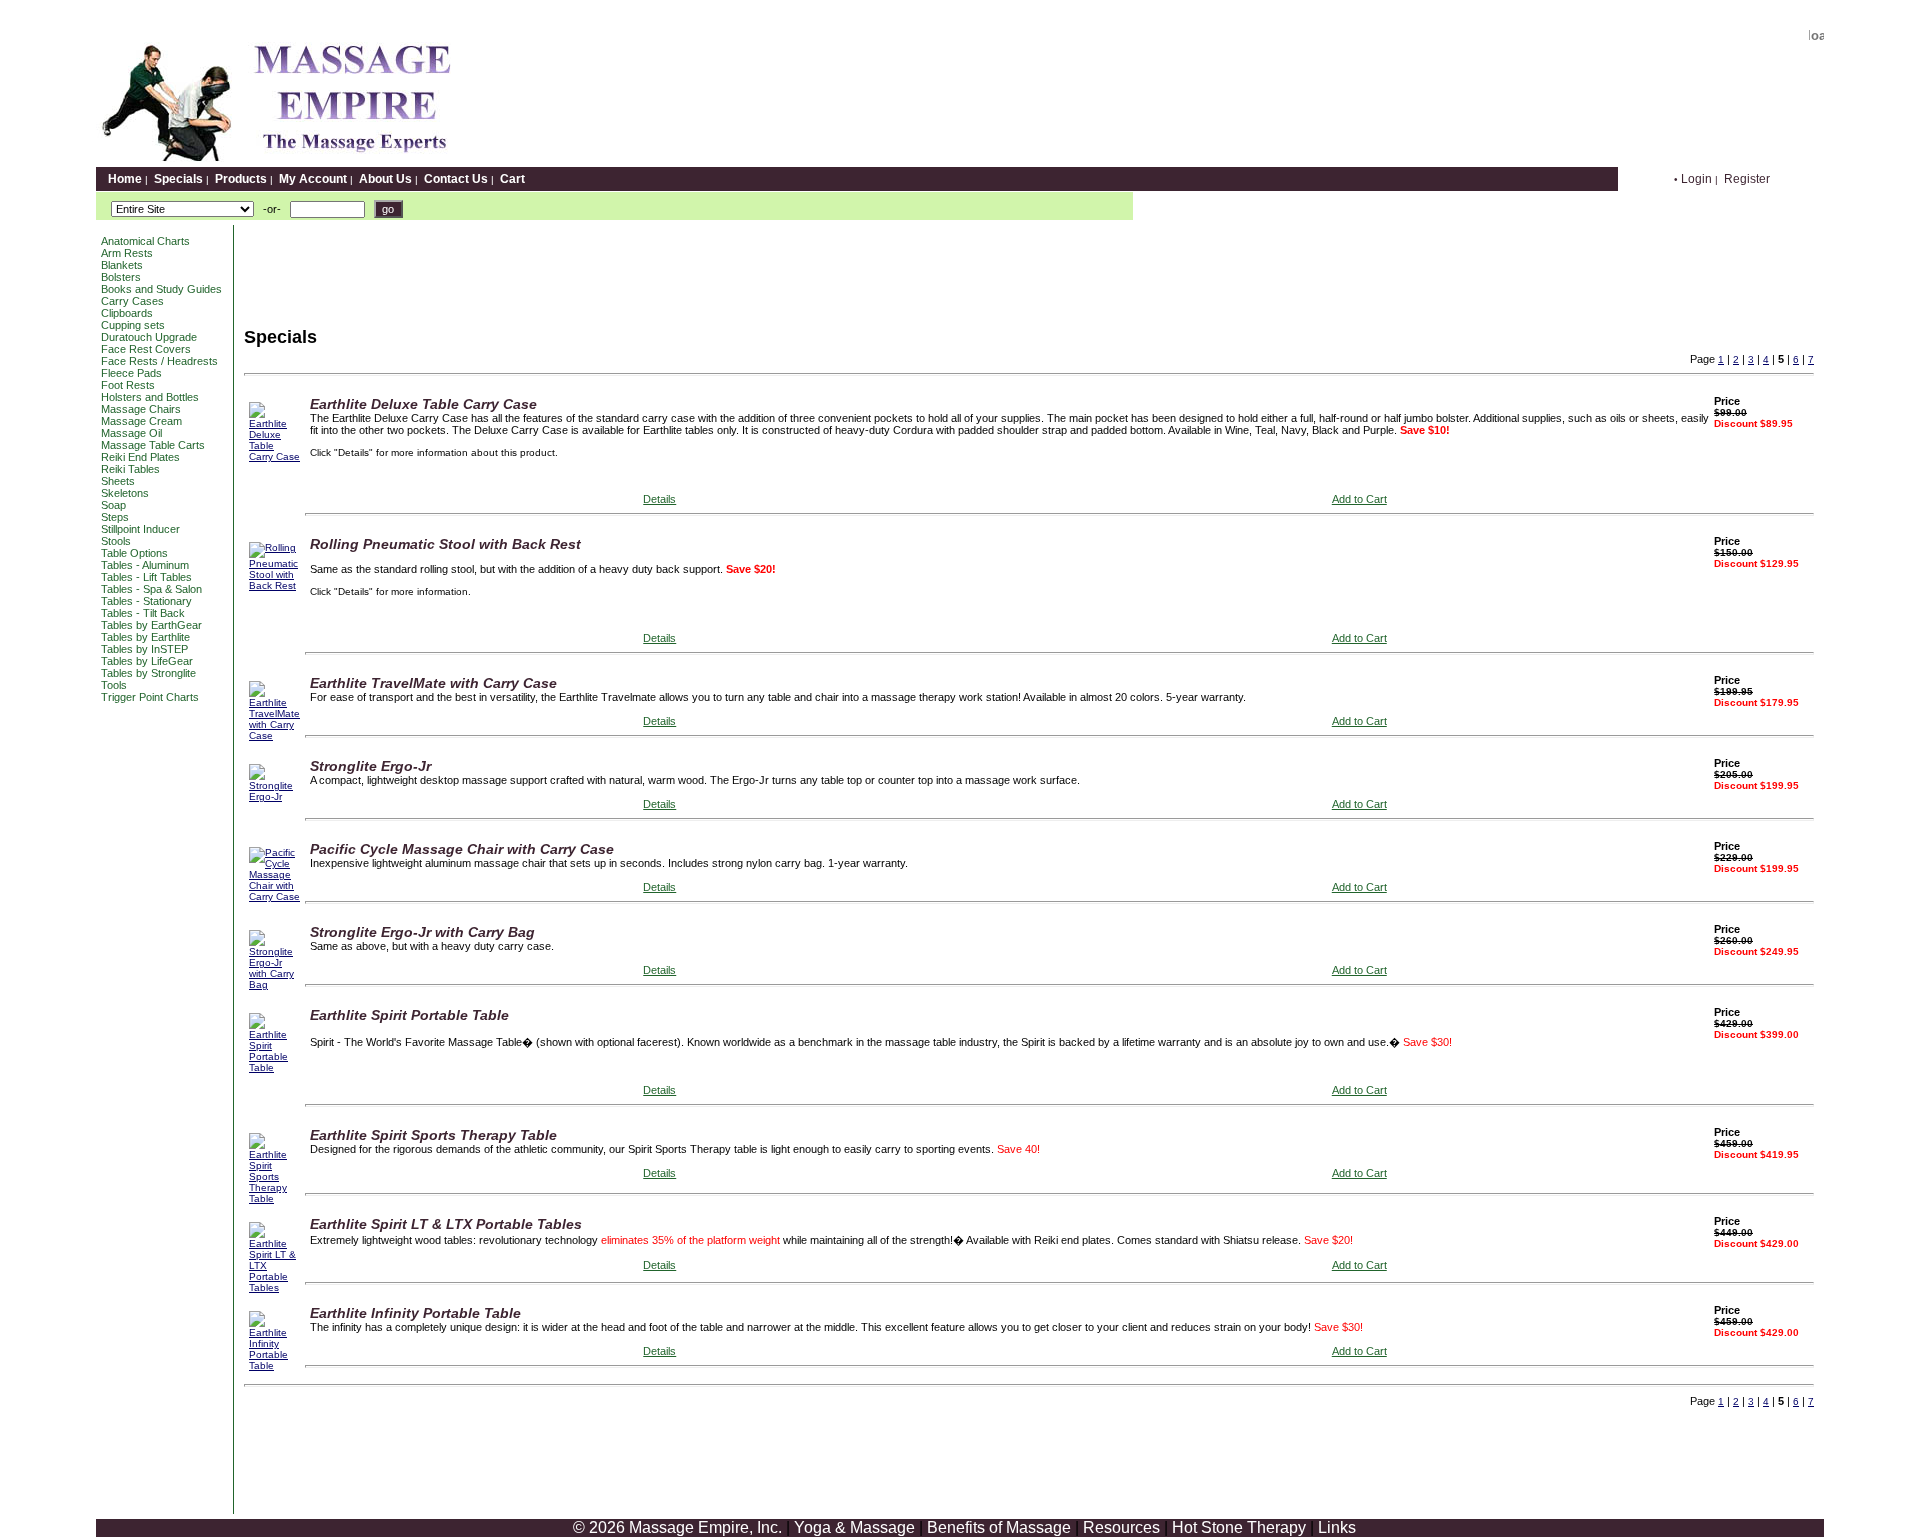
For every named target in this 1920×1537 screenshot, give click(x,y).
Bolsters (121, 277)
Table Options (134, 553)
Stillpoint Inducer (140, 529)
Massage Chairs (141, 409)
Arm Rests (127, 253)
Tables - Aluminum (145, 565)
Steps (115, 517)
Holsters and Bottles (150, 397)
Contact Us (456, 179)
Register (1747, 179)
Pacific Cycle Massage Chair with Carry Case (462, 849)
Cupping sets (133, 325)
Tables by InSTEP (144, 649)
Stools (116, 541)
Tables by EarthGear (151, 625)
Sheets (118, 481)
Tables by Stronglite (148, 673)
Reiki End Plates (140, 457)
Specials (178, 179)
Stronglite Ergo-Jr (370, 766)
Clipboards (127, 313)
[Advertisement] (603, 270)
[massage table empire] (273, 162)
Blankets (122, 265)
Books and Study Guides (161, 289)
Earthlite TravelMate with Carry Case (433, 683)
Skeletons (125, 493)
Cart (512, 179)
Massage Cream (141, 421)
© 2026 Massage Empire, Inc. (677, 1527)
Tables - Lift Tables (146, 577)
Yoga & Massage (854, 1527)
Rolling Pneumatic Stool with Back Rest (445, 544)
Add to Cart (1359, 499)
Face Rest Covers (146, 349)
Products (241, 179)
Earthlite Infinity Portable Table (415, 1313)
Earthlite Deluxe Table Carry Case (423, 404)
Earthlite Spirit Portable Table (409, 1015)
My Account (313, 179)
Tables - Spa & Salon (151, 589)
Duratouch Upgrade (149, 337)
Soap (113, 505)
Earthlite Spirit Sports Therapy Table (433, 1135)
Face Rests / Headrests (159, 361)
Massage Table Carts (153, 445)
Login (1696, 179)
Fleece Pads (131, 373)
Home (125, 179)
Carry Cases (132, 301)
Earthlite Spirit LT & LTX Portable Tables (446, 1224)
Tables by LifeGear (147, 661)
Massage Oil (131, 433)
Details (659, 499)
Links (1337, 1527)
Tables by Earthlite (145, 637)
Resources (1121, 1527)
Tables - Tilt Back (143, 613)
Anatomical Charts (145, 241)
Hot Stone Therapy (1239, 1527)
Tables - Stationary (146, 601)
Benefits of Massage (999, 1527)
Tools (114, 685)
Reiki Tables (130, 469)
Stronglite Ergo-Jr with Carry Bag (422, 932)
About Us (385, 179)
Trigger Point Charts (150, 697)
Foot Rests (128, 385)
